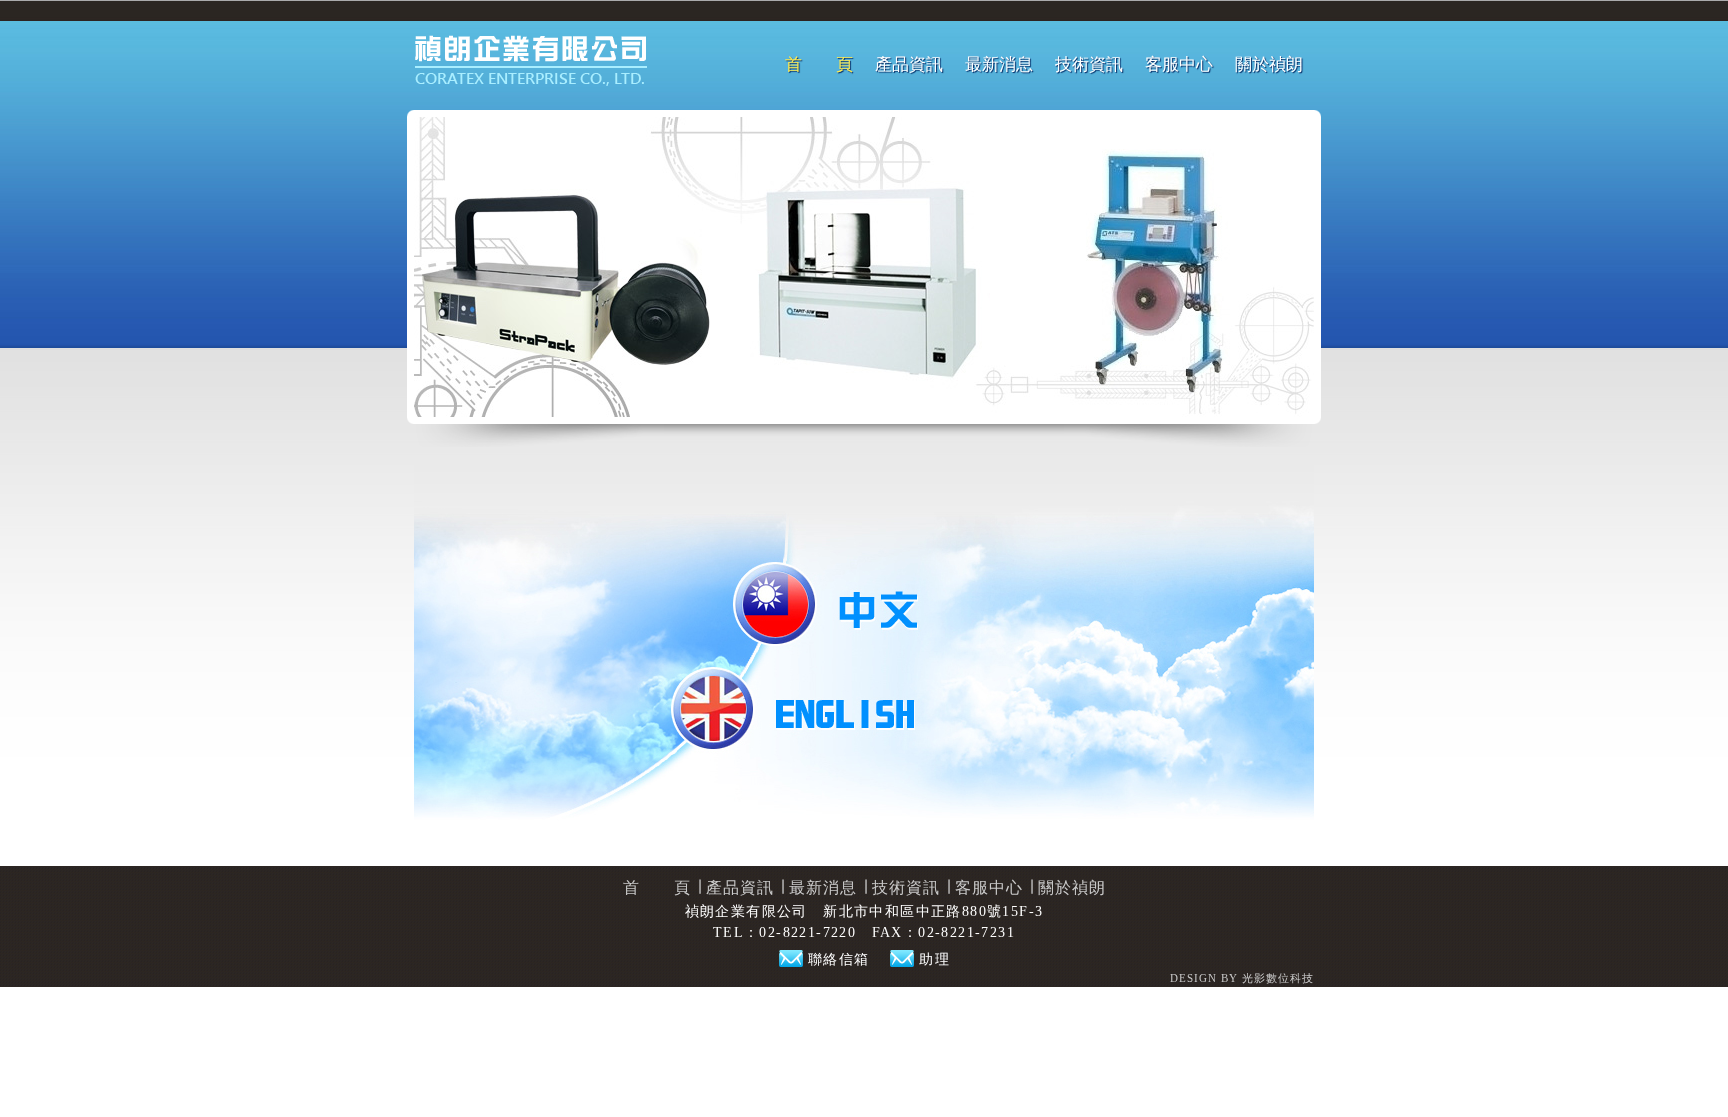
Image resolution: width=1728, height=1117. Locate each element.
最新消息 (999, 64)
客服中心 (1179, 64)
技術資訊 (1089, 64)
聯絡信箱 (839, 959)
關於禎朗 (1269, 64)
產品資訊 (909, 64)
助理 (934, 959)
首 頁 (819, 64)
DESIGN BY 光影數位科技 (1242, 978)
